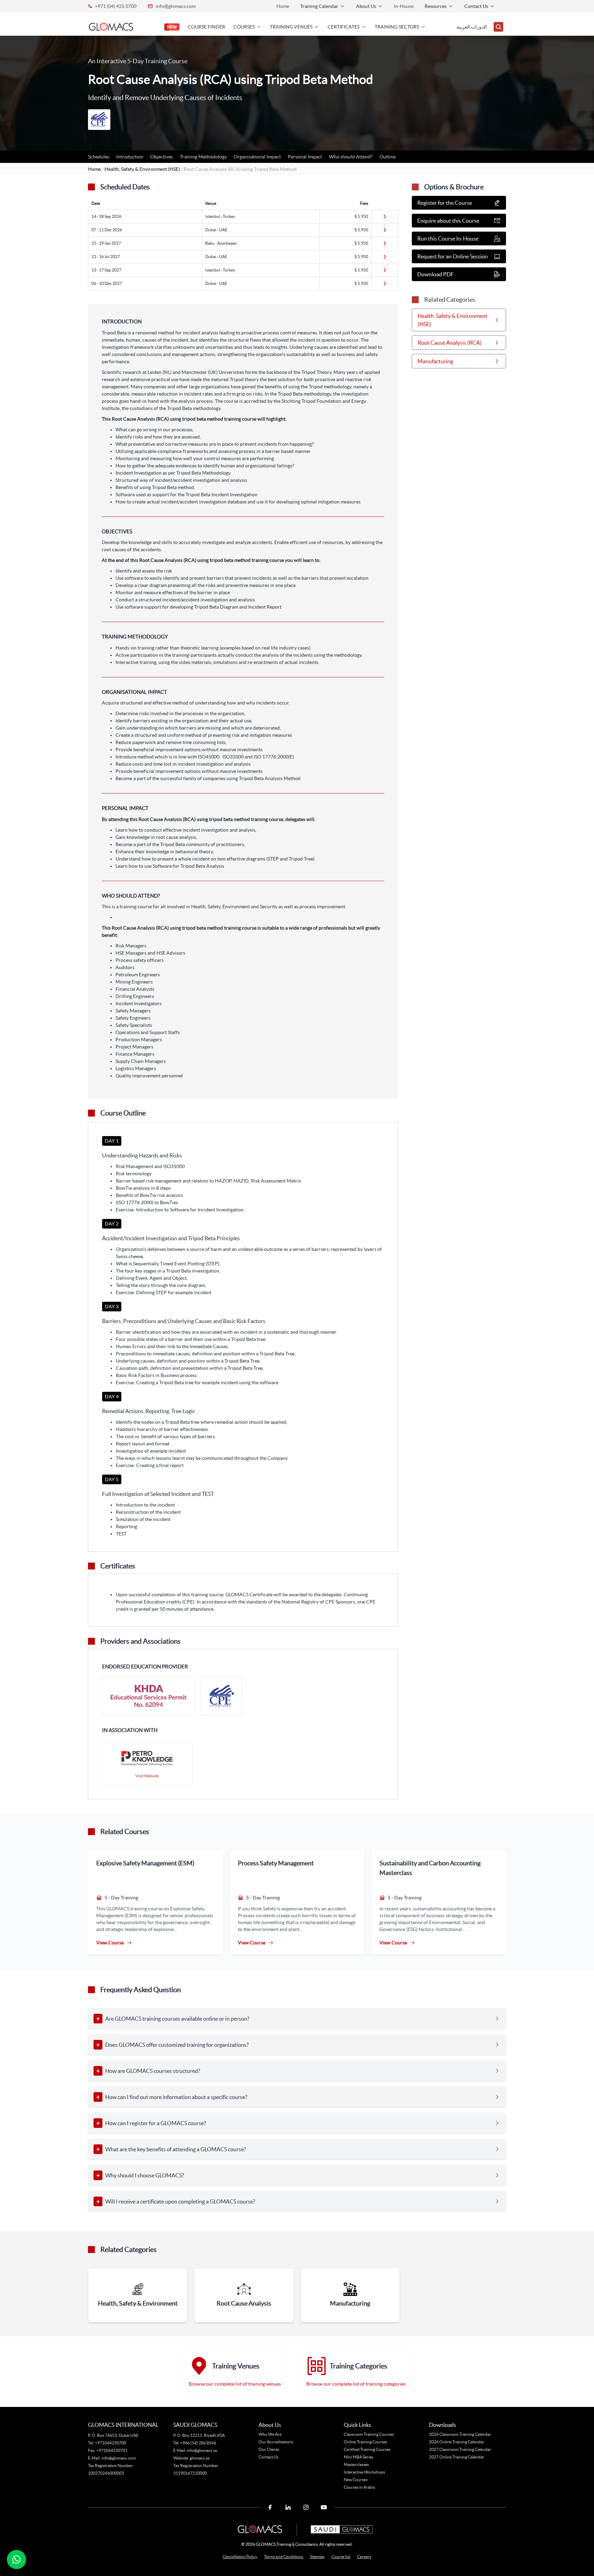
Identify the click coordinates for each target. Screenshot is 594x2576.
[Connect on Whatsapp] (16, 2560)
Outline (388, 157)
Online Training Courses (365, 2442)
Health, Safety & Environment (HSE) (143, 169)
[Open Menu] (498, 27)
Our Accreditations (276, 2442)
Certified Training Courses (367, 2449)
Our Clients (269, 2449)
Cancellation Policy (240, 2557)
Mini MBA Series (359, 2457)
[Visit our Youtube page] (324, 2507)
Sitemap (317, 2557)
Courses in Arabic (360, 2487)
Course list (341, 2557)
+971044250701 (112, 2450)
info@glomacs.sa (202, 2450)
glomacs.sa (200, 2458)
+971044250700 (110, 2443)
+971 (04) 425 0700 (116, 6)
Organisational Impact (257, 157)
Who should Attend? (351, 157)
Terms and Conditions (284, 2557)
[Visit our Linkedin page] (288, 2507)
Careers (364, 2557)
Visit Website (147, 1776)
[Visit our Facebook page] (270, 2507)
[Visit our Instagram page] (306, 2507)
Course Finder (206, 27)
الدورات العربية (472, 27)
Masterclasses (356, 2464)
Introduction (130, 157)
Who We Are (270, 2434)
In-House (404, 6)
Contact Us (268, 2457)
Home (283, 6)
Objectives (162, 157)
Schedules (99, 157)
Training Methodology (203, 157)
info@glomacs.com (176, 6)
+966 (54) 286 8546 (198, 2443)
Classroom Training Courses (369, 2434)
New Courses (356, 2480)
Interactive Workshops (364, 2472)
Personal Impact (305, 157)
